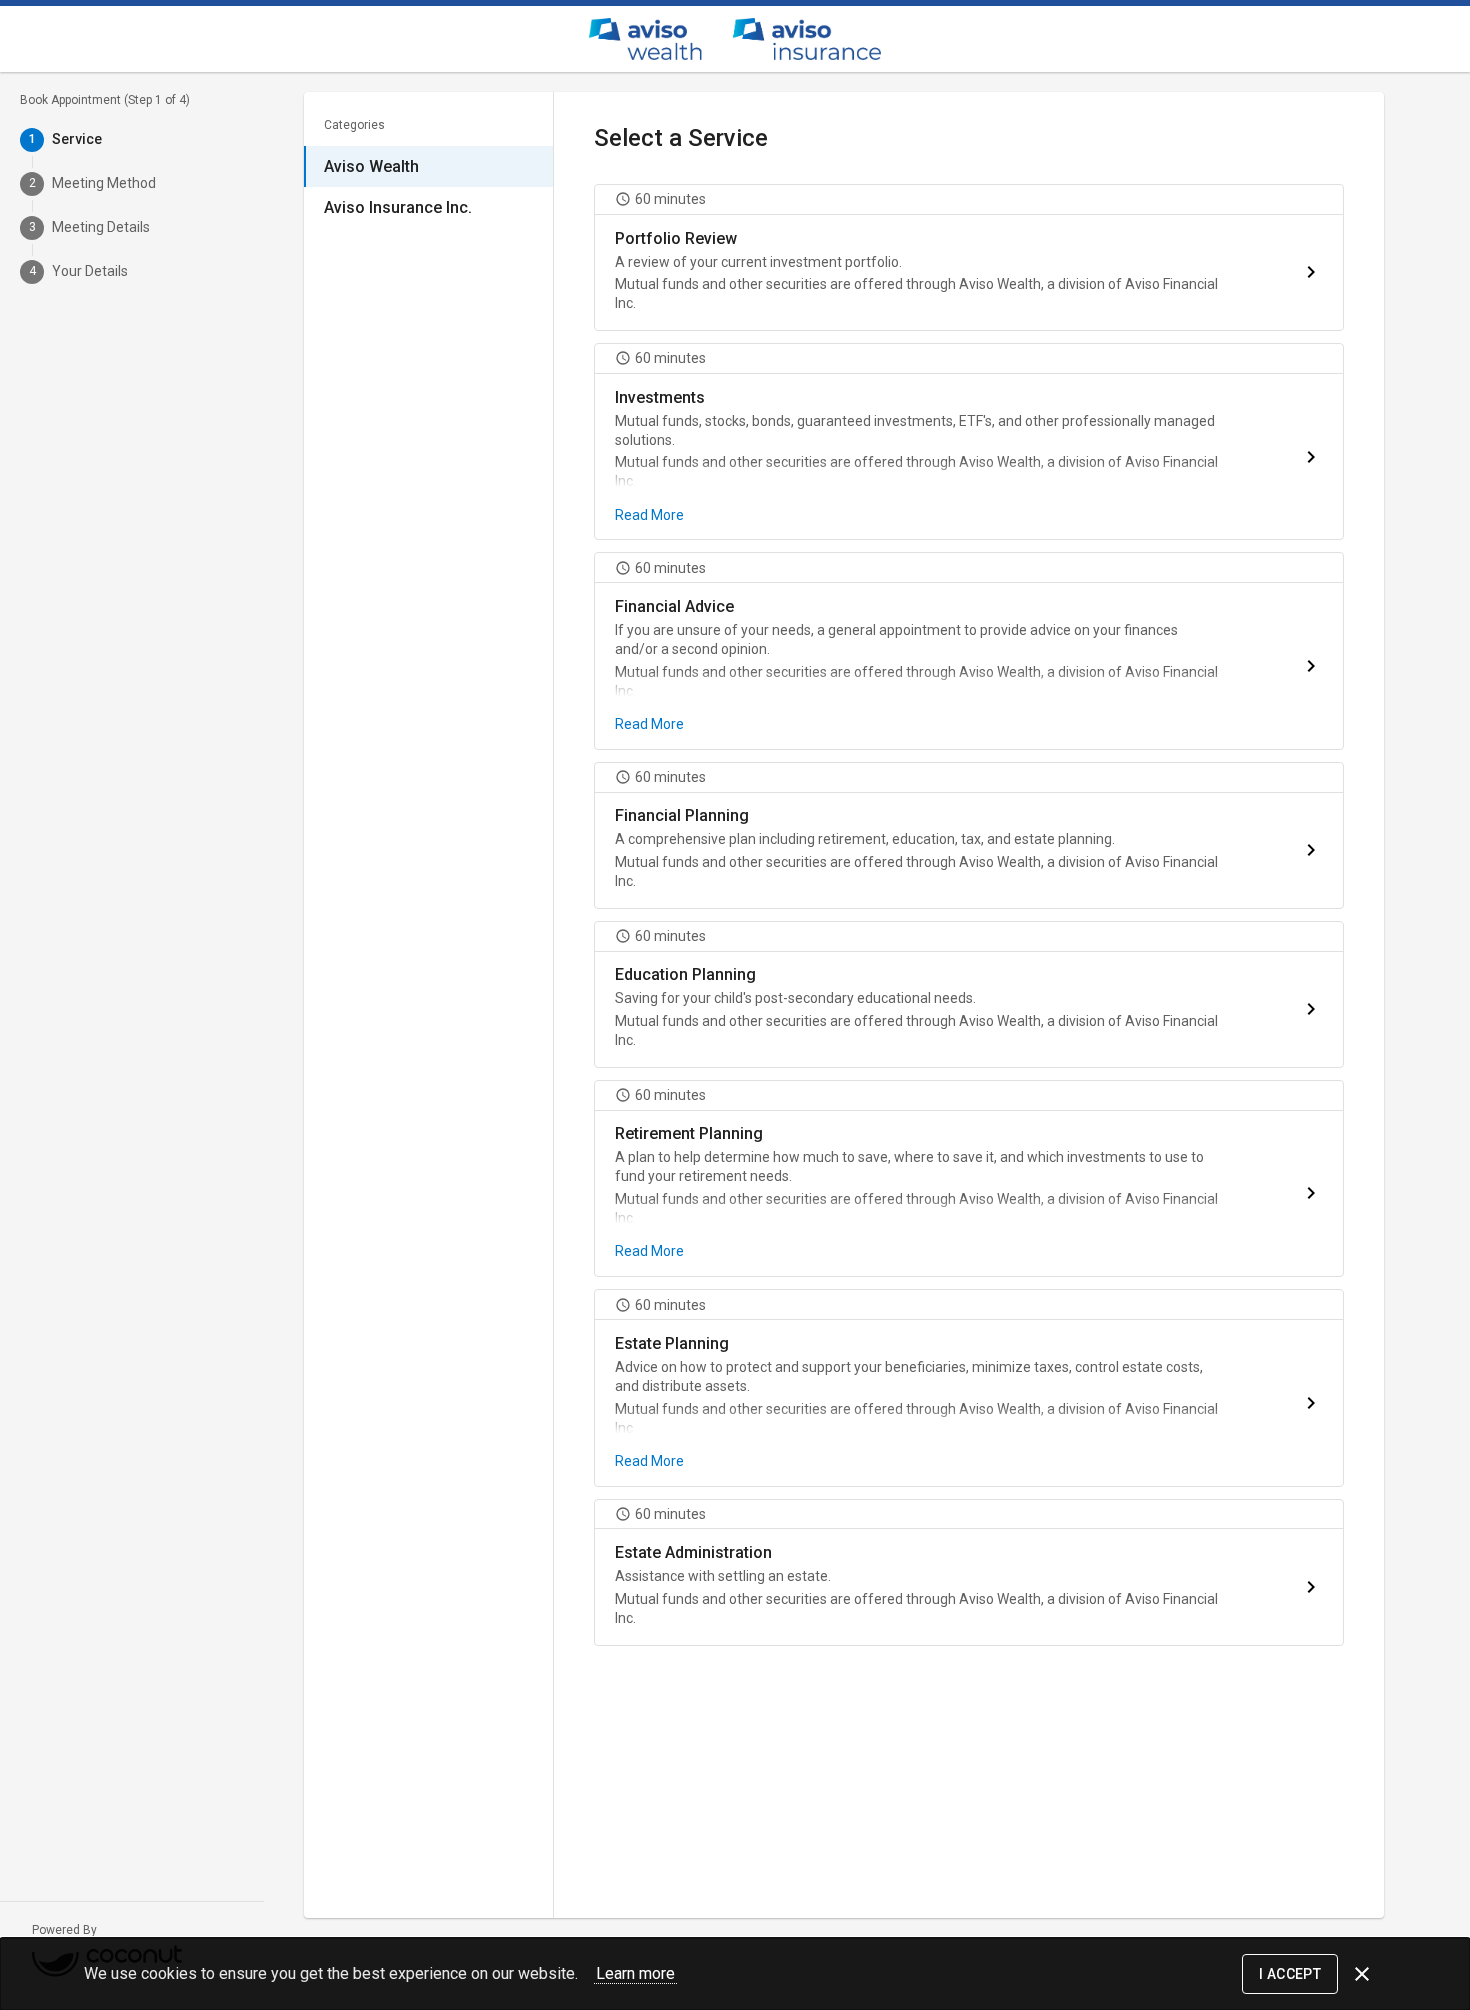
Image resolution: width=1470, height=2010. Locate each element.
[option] (428, 166)
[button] (969, 257)
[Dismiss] (1362, 1974)
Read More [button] (649, 515)
